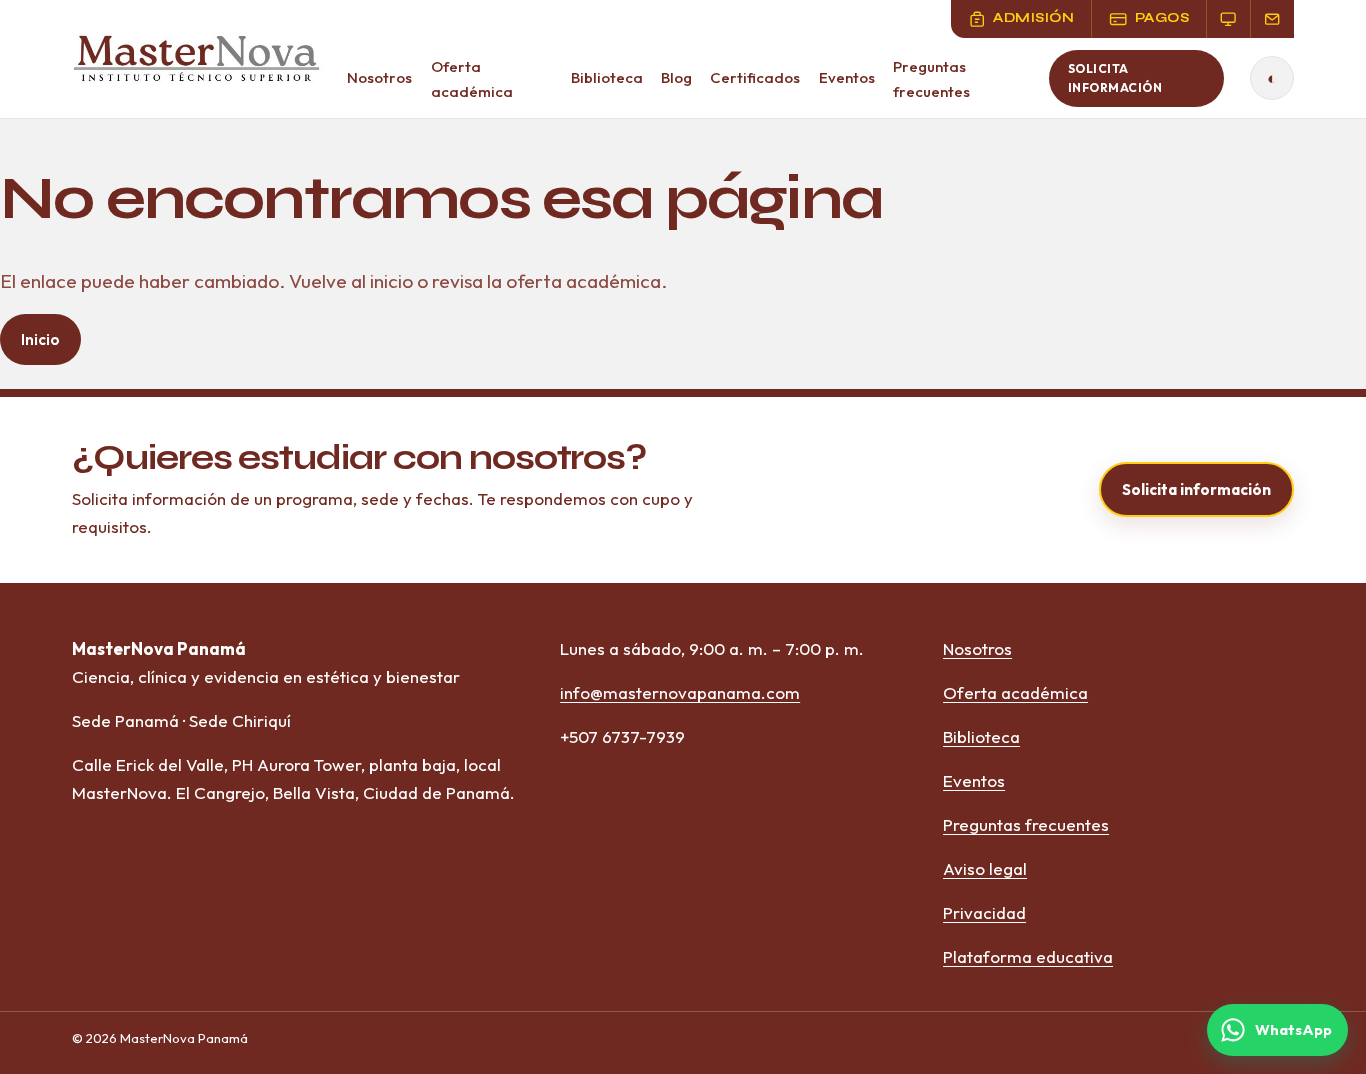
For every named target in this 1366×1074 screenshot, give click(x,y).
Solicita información (1115, 78)
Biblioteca (607, 77)
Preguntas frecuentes (931, 79)
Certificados (755, 77)
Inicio (40, 339)
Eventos (847, 77)
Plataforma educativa (1028, 956)
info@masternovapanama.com (680, 692)
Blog (676, 77)
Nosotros (379, 77)
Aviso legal (985, 868)
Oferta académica (472, 79)
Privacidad (984, 912)
